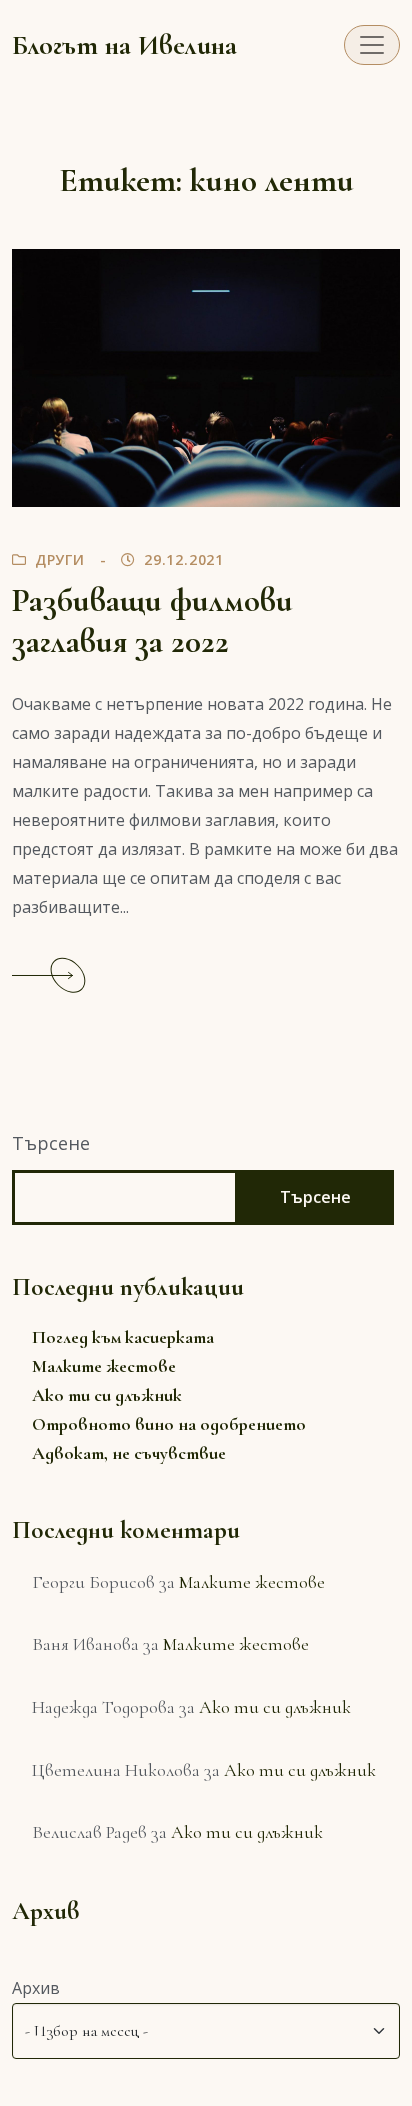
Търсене (51, 1143)
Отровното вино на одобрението (169, 1424)
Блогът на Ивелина (124, 45)
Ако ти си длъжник (107, 1395)
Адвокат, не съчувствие (129, 1453)
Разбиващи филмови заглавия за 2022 (152, 620)
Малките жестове (104, 1366)
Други (60, 559)
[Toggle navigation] (372, 45)
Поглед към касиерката (123, 1337)
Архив (36, 1988)
